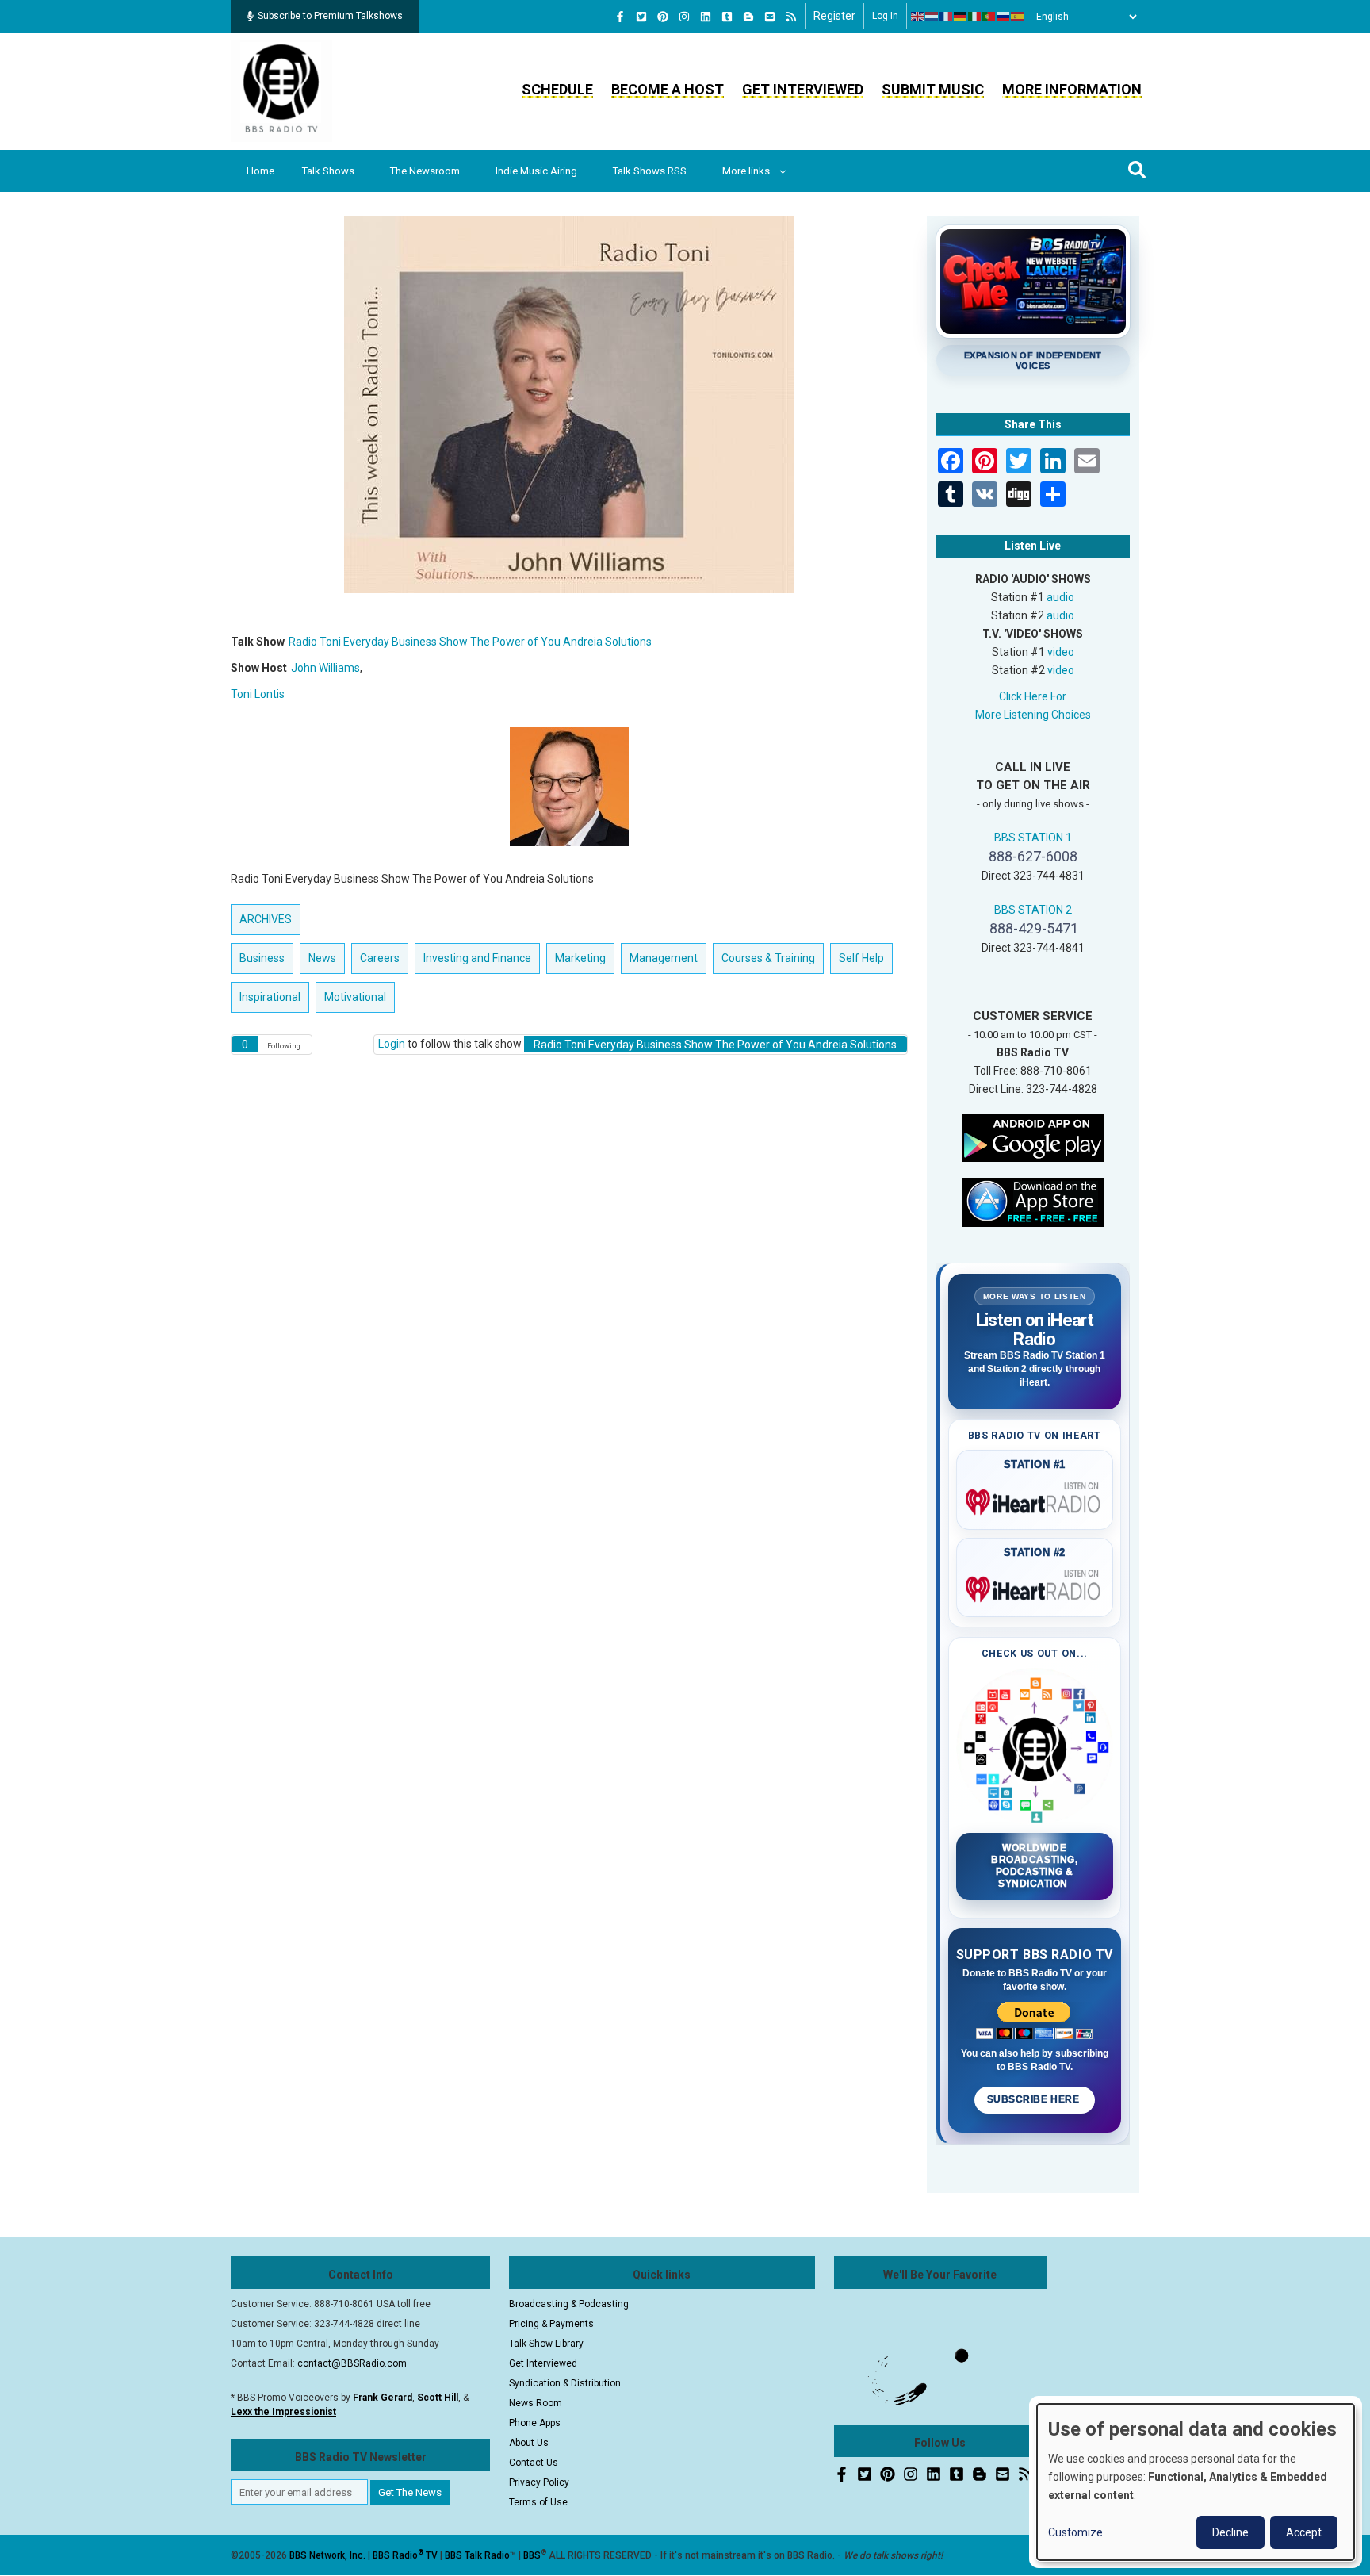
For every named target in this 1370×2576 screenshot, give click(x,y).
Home (260, 171)
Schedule (557, 89)
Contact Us (534, 2463)
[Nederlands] (932, 17)
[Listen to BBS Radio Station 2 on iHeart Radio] (1035, 1586)
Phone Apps (535, 2423)
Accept (1304, 2532)
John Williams (325, 668)
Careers (380, 958)
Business (262, 958)
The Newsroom (425, 171)
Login (392, 1044)
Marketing (580, 958)
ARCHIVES (266, 919)
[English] (918, 17)
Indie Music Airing (536, 171)
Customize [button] (1075, 2532)
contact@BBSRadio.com (352, 2363)
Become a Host (668, 89)
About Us (529, 2443)
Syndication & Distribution (565, 2383)
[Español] (1018, 17)
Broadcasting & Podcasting (569, 2304)
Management (664, 958)
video (1061, 652)
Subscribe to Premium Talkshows (330, 16)
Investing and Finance (477, 958)
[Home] (281, 90)
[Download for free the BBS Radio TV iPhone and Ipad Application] (1033, 1201)
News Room (536, 2403)
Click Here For (1033, 696)
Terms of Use (538, 2502)
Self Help (861, 958)
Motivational (355, 997)
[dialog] (1196, 2482)
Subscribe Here (1035, 2099)
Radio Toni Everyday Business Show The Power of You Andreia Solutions (470, 642)
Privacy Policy (539, 2482)
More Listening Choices (1033, 715)
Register (834, 16)
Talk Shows (328, 171)
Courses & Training (768, 958)
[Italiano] (975, 17)
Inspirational (270, 997)
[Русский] (1004, 17)
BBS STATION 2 (1033, 910)
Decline (1230, 2532)
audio (1060, 597)
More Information (1072, 89)
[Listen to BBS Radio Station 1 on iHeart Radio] (1035, 1499)
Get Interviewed (803, 89)
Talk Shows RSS (650, 171)
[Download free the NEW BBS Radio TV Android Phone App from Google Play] (1033, 1137)
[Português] (989, 17)
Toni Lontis (258, 694)
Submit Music (933, 89)
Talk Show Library (546, 2344)
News (322, 958)
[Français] (947, 17)
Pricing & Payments (551, 2324)
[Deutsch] (961, 17)
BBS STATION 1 (1033, 838)
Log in (885, 16)
